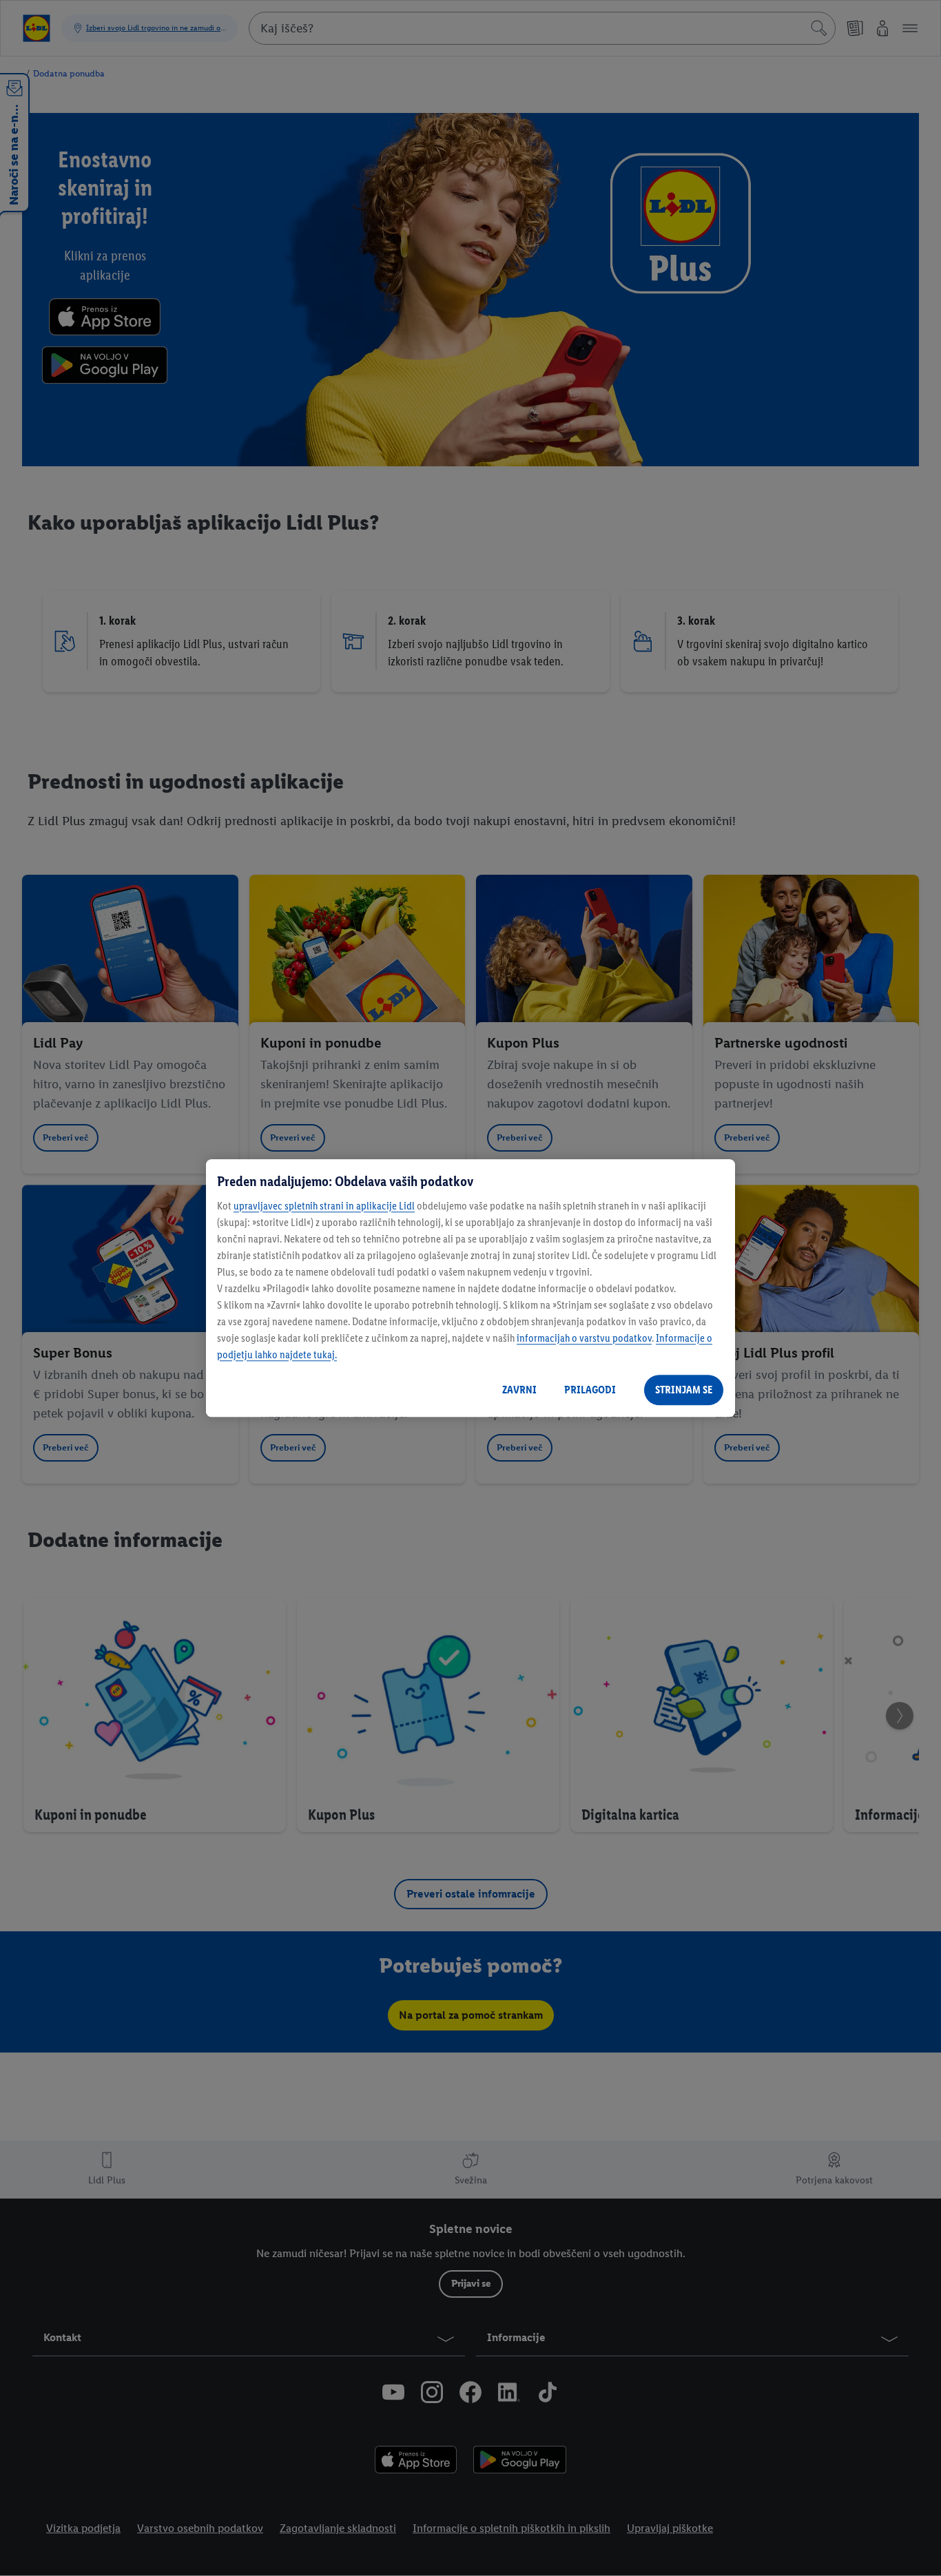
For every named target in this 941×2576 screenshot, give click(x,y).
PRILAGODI (590, 1390)
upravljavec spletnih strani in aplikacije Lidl (324, 1206)
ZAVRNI (519, 1390)
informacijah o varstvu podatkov (584, 1338)
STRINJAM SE (684, 1390)
